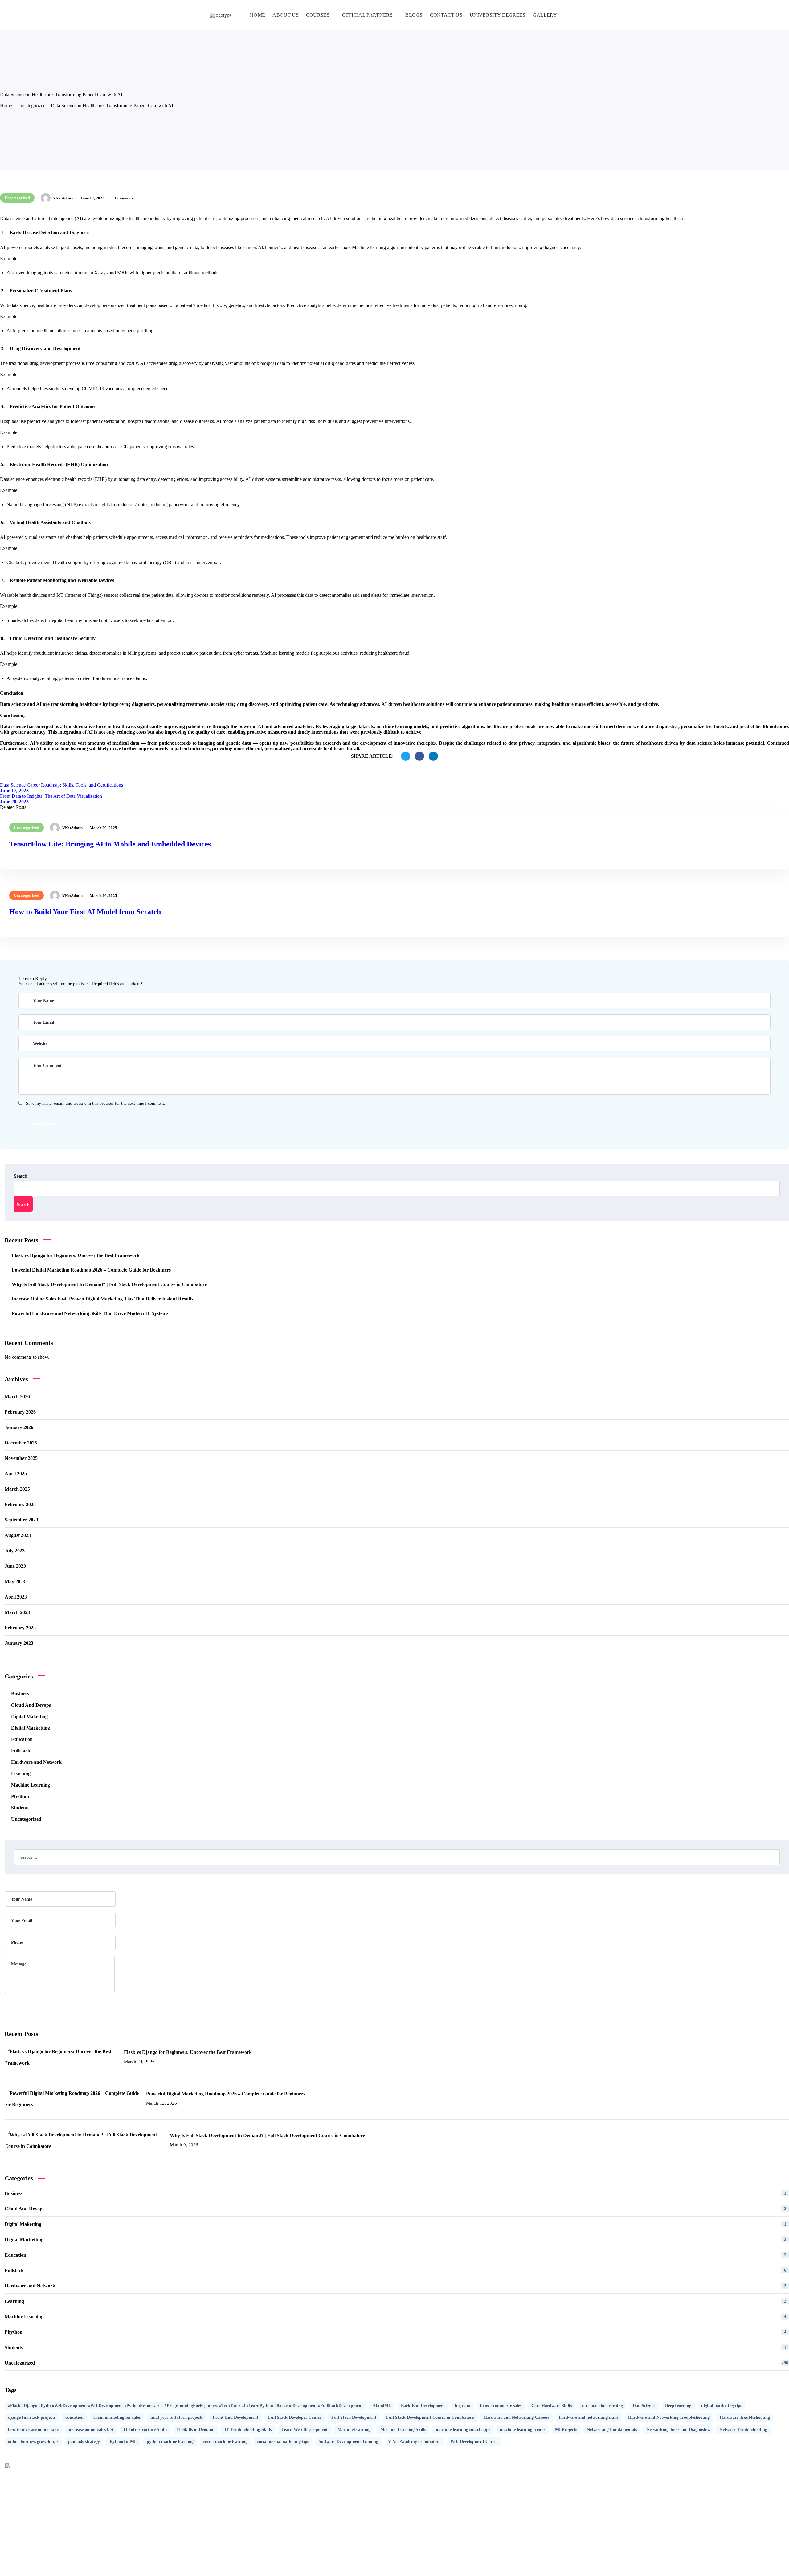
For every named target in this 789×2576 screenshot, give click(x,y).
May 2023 (15, 1581)
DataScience (644, 2406)
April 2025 (16, 1474)
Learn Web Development (305, 2429)
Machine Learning (31, 1785)
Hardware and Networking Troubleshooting (669, 2417)
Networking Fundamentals (612, 2429)
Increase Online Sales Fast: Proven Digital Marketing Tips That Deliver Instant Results (102, 1299)
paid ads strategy (84, 2441)
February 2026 (20, 1412)
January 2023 (19, 1643)
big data (463, 2406)
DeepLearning (678, 2406)
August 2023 (18, 1535)
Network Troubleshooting (743, 2429)
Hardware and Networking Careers (516, 2417)
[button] (577, 15)
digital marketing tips (722, 2406)
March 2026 (17, 1397)
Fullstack (21, 1751)
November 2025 (21, 1458)
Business (20, 1694)
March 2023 (17, 1612)
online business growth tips (33, 2441)
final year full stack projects (177, 2417)
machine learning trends (523, 2429)
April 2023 (16, 1597)
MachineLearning (354, 2429)
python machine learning (170, 2441)
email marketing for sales (117, 2417)
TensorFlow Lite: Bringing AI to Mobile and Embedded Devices (110, 844)
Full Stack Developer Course (295, 2417)
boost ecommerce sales (501, 2406)
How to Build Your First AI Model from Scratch (85, 912)
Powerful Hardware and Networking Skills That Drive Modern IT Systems (90, 1313)
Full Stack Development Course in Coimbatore (430, 2417)
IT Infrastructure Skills (145, 2429)
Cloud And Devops (31, 1705)
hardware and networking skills (589, 2417)
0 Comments (122, 198)
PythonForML (123, 2441)
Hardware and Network (36, 1762)
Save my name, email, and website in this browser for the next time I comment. (96, 1103)
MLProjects (566, 2429)
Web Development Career (474, 2441)
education (74, 2417)
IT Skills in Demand (196, 2429)
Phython (20, 1796)
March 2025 (17, 1489)
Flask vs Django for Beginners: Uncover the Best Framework (76, 1255)
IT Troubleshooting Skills (248, 2429)
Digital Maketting (29, 1716)
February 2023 (20, 1628)
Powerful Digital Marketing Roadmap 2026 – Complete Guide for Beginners (91, 1270)
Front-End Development (235, 2417)
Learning (21, 1773)
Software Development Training (348, 2441)
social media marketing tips (283, 2441)
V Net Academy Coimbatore (414, 2441)
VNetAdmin (63, 198)
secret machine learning (225, 2441)
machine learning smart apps (463, 2429)
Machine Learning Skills (403, 2429)
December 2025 (21, 1443)
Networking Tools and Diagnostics (678, 2429)
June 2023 (15, 1566)
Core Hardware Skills (552, 2406)
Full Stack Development (354, 2417)
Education (22, 1739)
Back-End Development (423, 2406)
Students (20, 1808)
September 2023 (21, 1520)
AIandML (382, 2406)
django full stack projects (32, 2417)
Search (20, 1176)
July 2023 (15, 1551)
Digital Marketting (31, 1728)
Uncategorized (31, 106)
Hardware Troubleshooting (745, 2417)
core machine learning (602, 2406)
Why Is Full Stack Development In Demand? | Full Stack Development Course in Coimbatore (109, 1284)
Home (6, 106)
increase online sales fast (91, 2429)
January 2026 (19, 1427)
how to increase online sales (33, 2429)
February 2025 (20, 1504)
